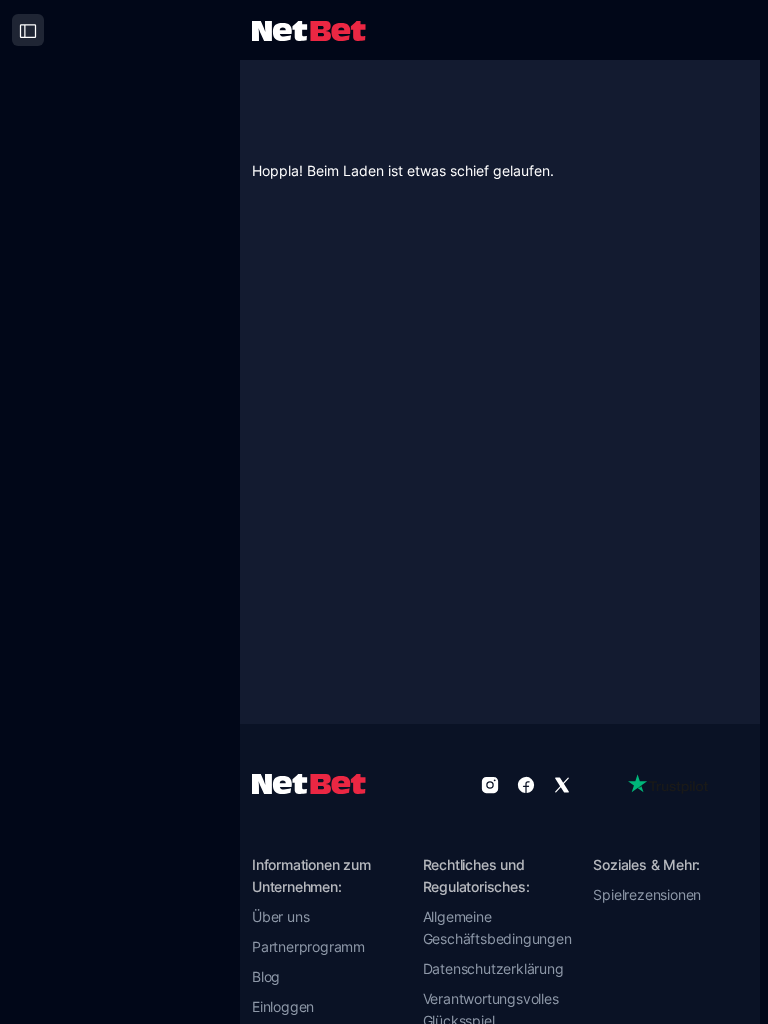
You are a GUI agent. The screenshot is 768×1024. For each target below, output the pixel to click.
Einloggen (283, 1006)
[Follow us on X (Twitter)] (562, 784)
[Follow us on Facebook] (526, 784)
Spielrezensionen (647, 894)
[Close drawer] (28, 30)
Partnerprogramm (308, 946)
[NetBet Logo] (309, 29)
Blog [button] (266, 976)
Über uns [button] (280, 916)
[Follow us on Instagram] (490, 784)
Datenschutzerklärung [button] (493, 968)
